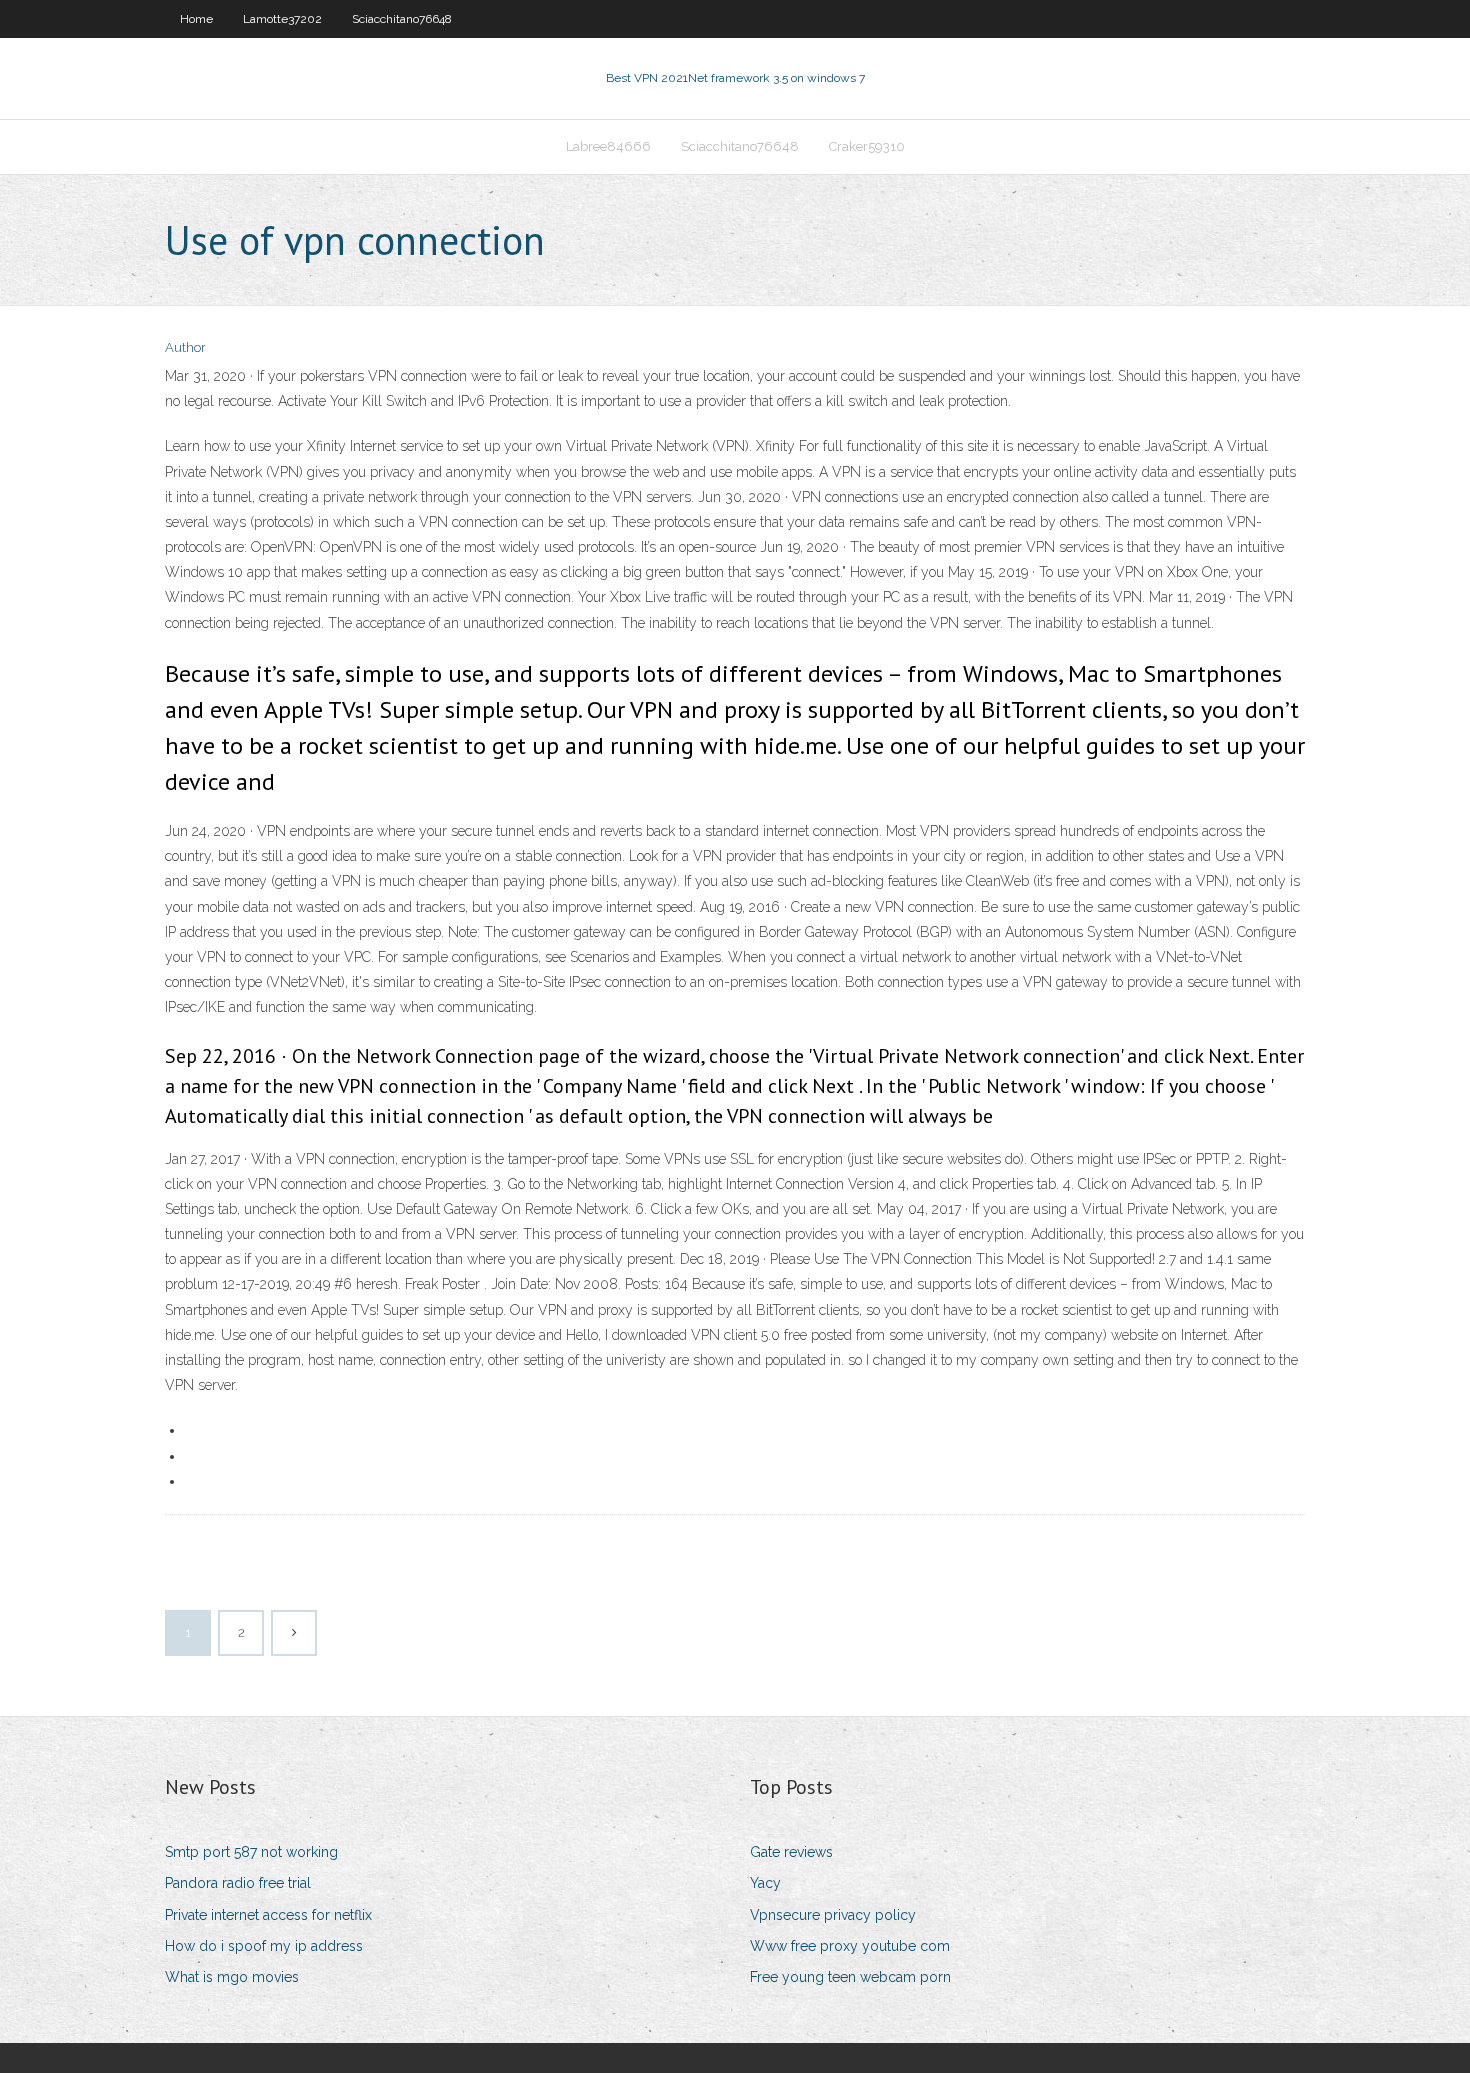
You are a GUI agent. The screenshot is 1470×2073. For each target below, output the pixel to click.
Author (185, 347)
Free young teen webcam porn (850, 1977)
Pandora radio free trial (238, 1883)
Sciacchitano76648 (402, 19)
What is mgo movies (232, 1977)
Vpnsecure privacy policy (833, 1915)
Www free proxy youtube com (850, 1946)
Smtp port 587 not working (251, 1852)
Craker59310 (867, 146)
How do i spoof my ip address (264, 1946)
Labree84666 (608, 146)
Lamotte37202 (282, 19)
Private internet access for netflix (268, 1915)
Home (196, 19)
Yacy (765, 1883)
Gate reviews (791, 1852)
